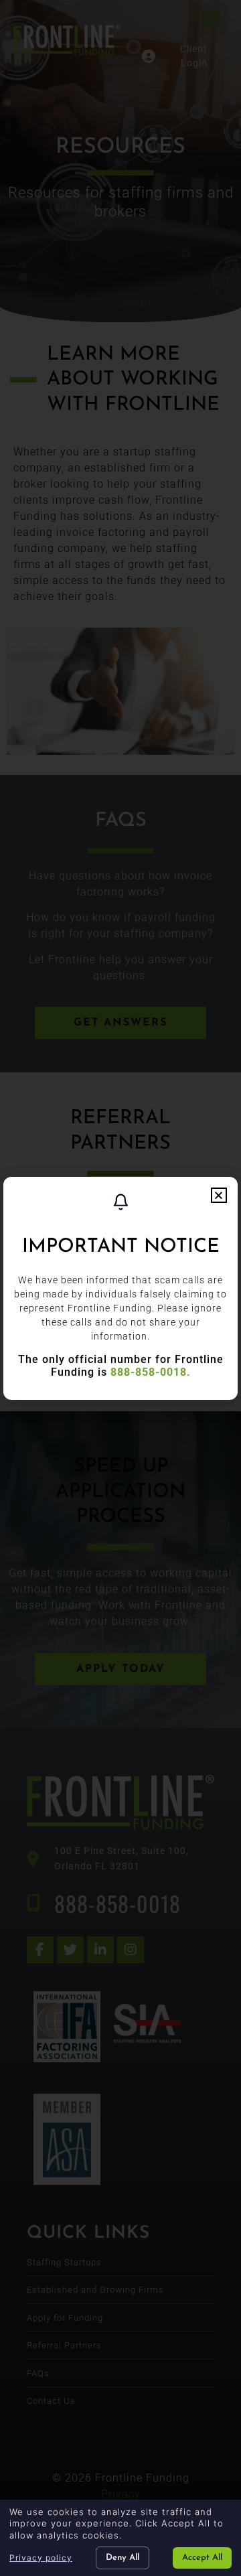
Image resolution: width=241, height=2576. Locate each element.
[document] (120, 1288)
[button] (219, 1195)
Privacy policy (41, 2558)
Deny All (123, 2558)
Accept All (202, 2558)
